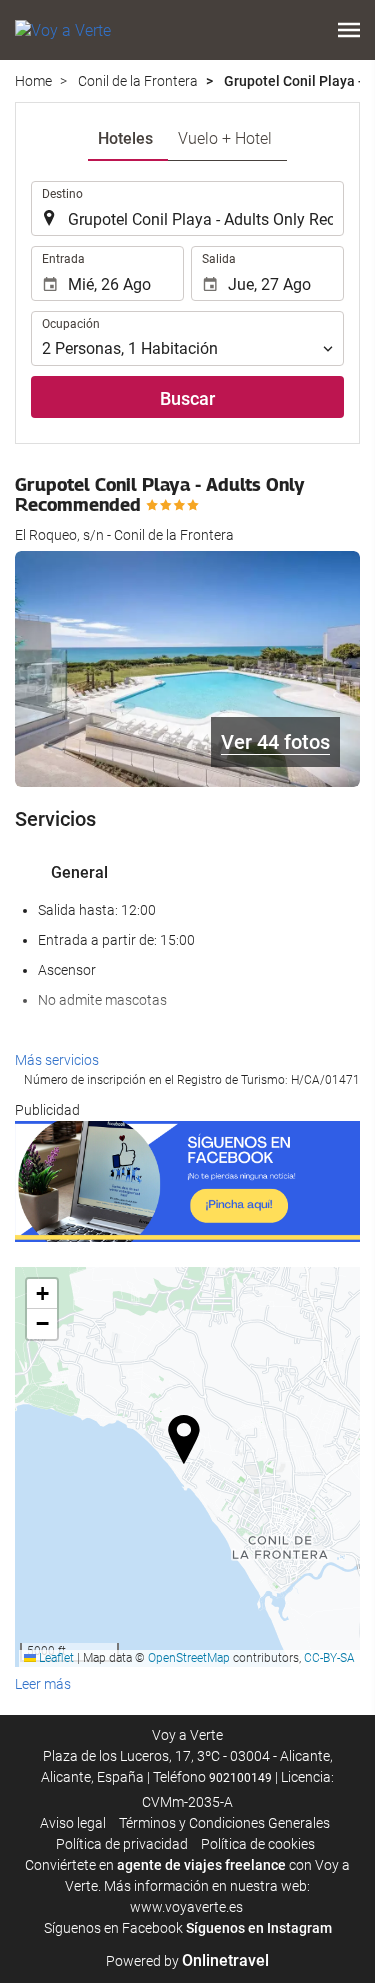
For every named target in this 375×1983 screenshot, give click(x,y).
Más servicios (57, 1060)
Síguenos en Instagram (259, 1928)
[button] (349, 30)
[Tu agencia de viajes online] (63, 30)
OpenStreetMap (189, 1658)
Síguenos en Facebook (113, 1928)
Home (33, 81)
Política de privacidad (122, 1844)
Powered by (187, 1961)
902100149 (240, 1778)
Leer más (43, 1684)
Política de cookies (258, 1844)
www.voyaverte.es (186, 1907)
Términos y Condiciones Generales (224, 1823)
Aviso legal (73, 1823)
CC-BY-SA (329, 1658)
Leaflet (55, 1658)
